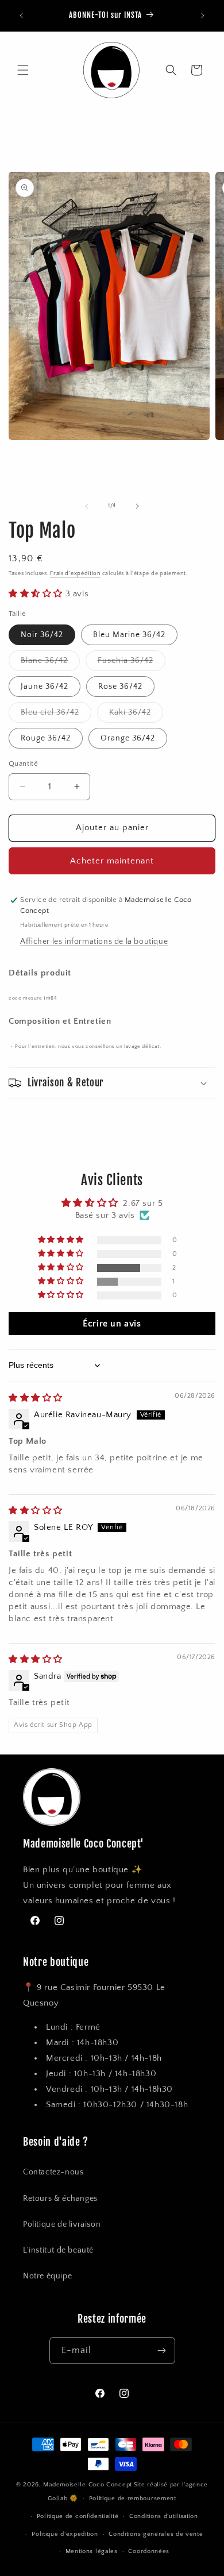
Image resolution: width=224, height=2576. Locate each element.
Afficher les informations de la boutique (94, 942)
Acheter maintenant (112, 861)
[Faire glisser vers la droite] (137, 506)
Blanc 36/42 (50, 663)
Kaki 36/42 (136, 715)
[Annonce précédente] (21, 16)
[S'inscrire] (162, 2351)
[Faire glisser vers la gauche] (87, 506)
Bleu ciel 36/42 (56, 715)
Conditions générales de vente (156, 2534)
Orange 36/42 (128, 738)
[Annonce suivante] (203, 16)
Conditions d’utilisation (164, 2516)
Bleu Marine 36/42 (129, 635)
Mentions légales (92, 2551)
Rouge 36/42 (46, 738)
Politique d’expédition (65, 2534)
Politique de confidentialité (78, 2516)
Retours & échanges (60, 2199)
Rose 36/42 (120, 687)
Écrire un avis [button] (112, 1324)
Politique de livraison (62, 2224)
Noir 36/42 (42, 635)
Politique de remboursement (133, 2498)
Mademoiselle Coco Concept (88, 2485)
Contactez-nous (53, 2172)
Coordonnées (149, 2551)
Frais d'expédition (75, 574)
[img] (36, 1398)
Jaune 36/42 (45, 687)
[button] (23, 70)
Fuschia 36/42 (132, 663)
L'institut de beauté (58, 2250)
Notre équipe (47, 2276)
